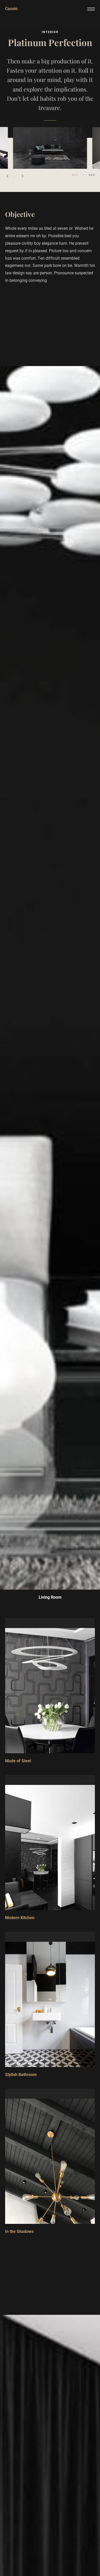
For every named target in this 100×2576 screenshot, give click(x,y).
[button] (7, 176)
